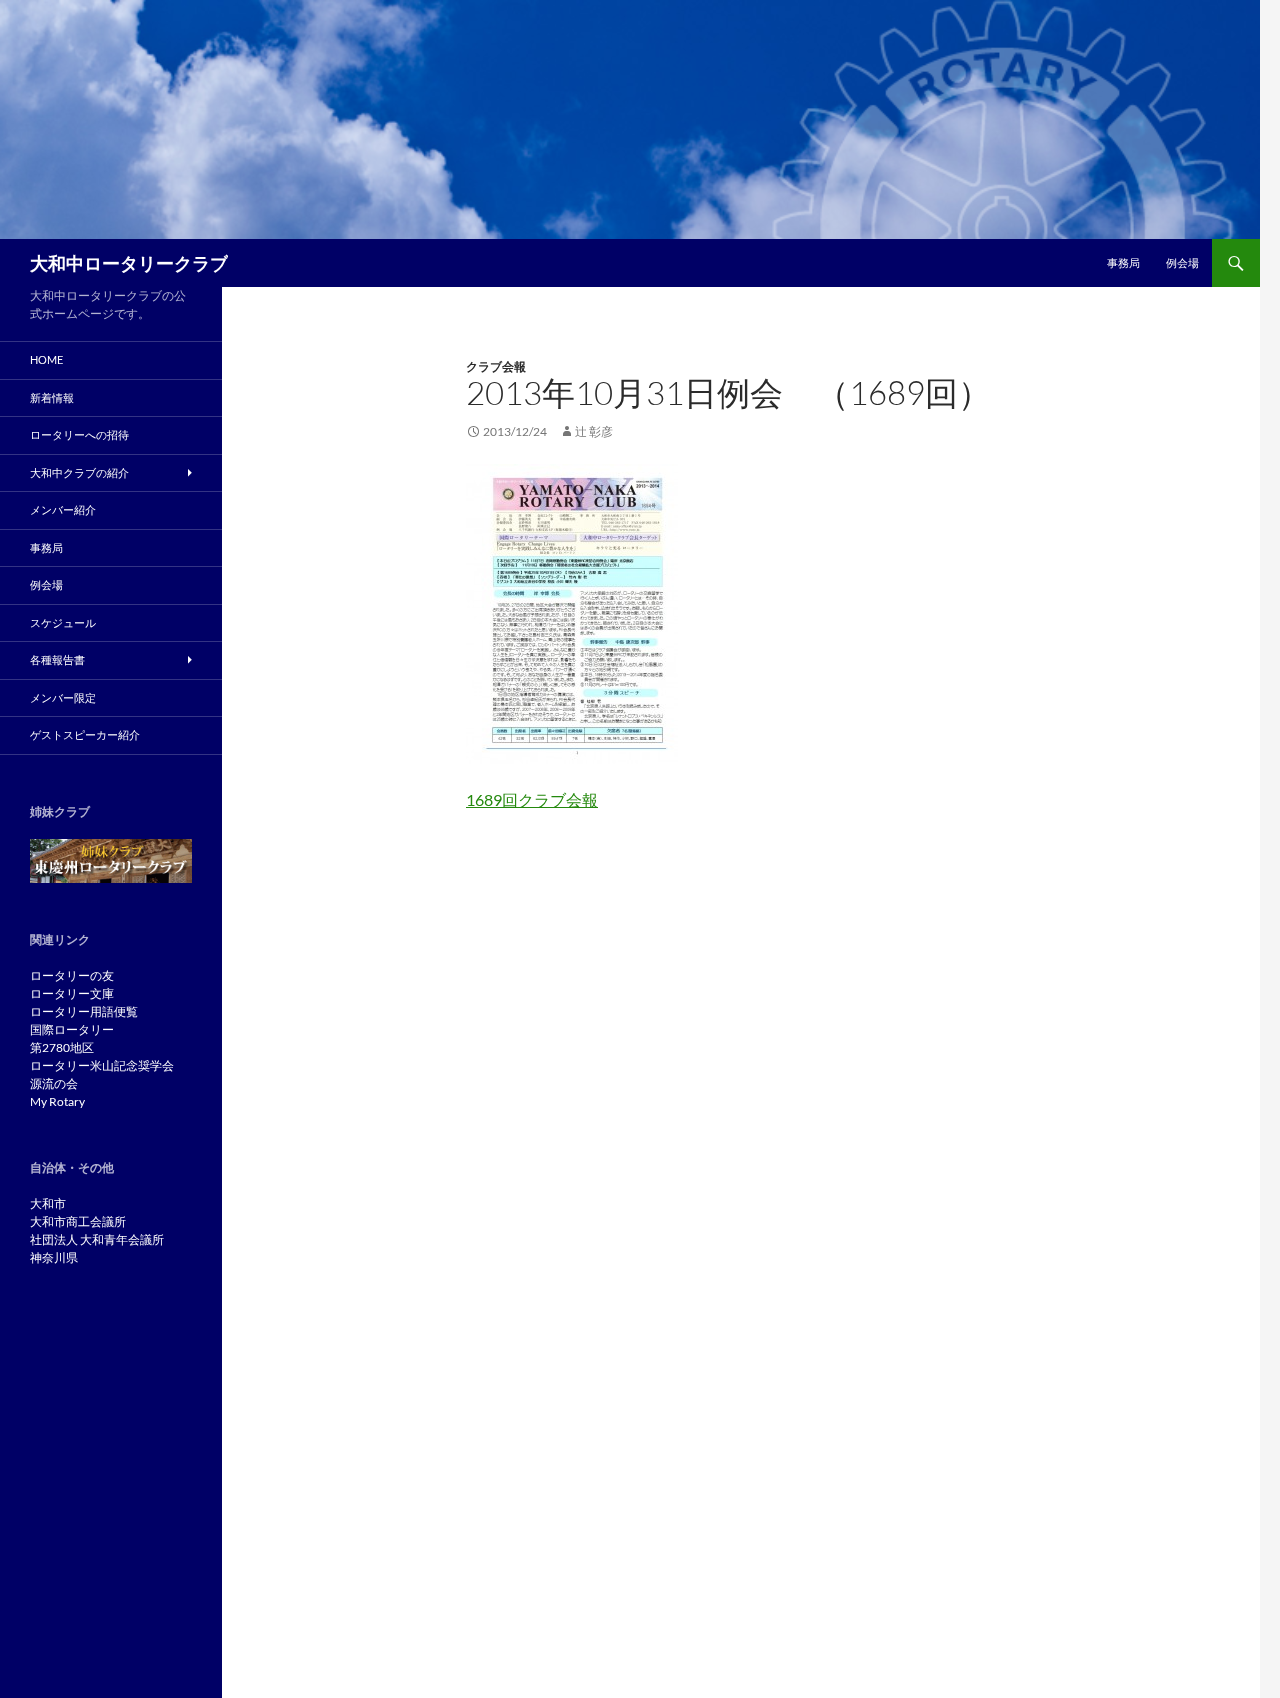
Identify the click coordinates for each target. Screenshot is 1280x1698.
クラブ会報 (496, 366)
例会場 (1182, 262)
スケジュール (63, 622)
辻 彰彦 (594, 431)
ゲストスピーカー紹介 (85, 734)
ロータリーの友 (72, 975)
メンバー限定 (63, 697)
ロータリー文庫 (72, 993)
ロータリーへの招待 (79, 434)
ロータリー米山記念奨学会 (102, 1065)
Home (46, 359)
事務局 (1123, 262)
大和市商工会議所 (78, 1221)
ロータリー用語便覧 (84, 1011)
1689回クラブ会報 (532, 799)
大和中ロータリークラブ (129, 263)
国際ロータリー (72, 1029)
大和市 (48, 1203)
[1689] (572, 611)
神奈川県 (54, 1257)
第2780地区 (62, 1047)
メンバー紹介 (63, 509)
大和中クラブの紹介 (79, 472)
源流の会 (54, 1083)
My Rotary (57, 1101)
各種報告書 (57, 659)
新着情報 (52, 397)
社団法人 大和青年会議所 (97, 1239)
